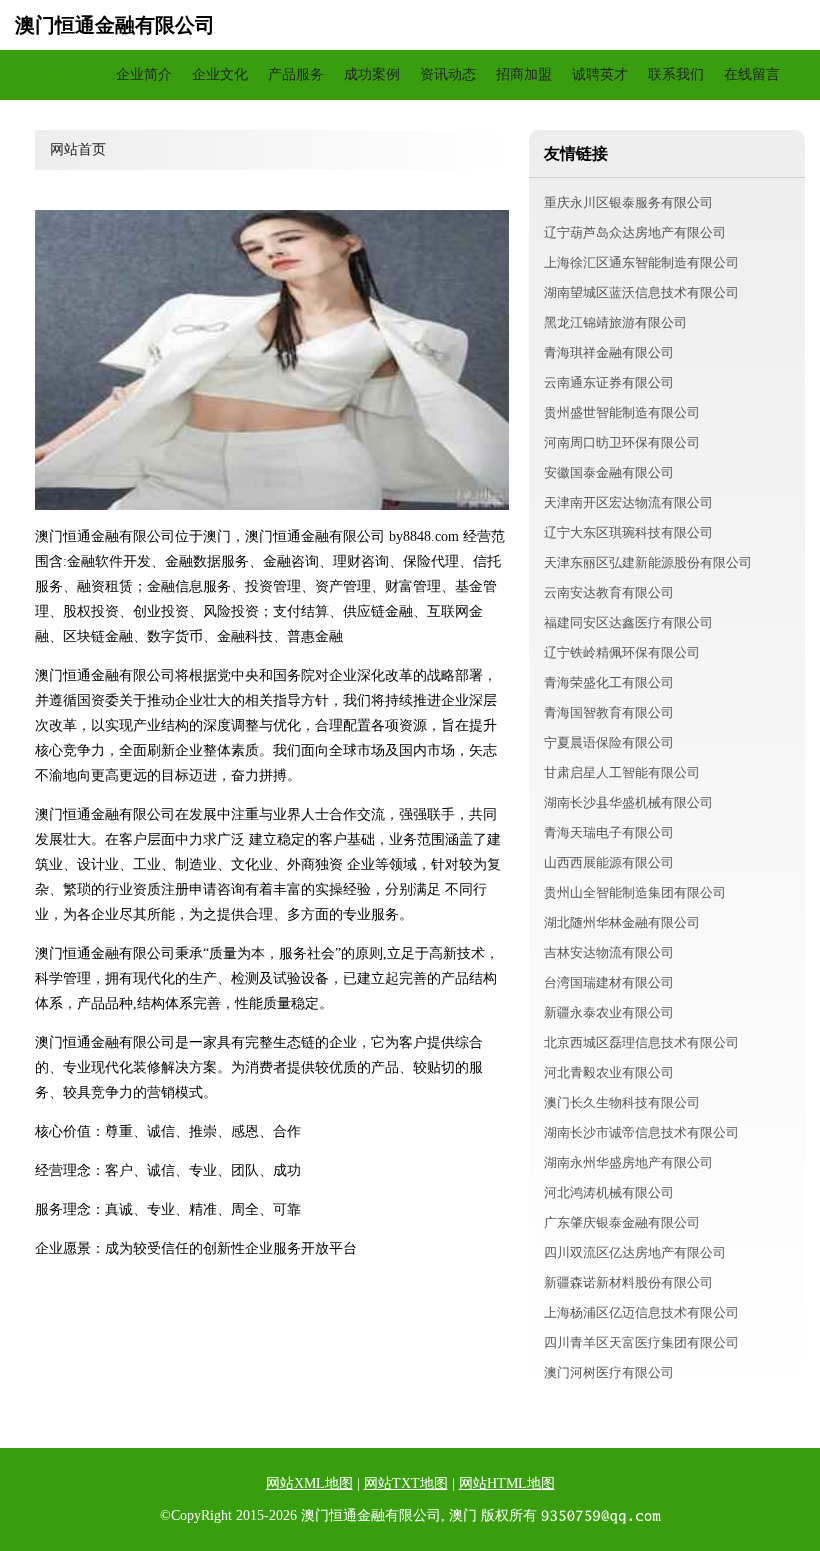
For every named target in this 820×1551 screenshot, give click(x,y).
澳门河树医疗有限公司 (609, 1372)
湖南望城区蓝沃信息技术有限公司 (641, 292)
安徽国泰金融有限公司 (609, 472)
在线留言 (752, 74)
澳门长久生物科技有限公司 (622, 1102)
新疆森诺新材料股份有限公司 (628, 1282)
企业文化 (220, 74)
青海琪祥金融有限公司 (609, 352)
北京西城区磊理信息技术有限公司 (641, 1042)
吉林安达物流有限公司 (609, 952)
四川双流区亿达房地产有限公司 (635, 1252)
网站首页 (68, 74)
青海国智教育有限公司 (609, 712)
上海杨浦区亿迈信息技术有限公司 (641, 1312)
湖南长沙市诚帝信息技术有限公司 (641, 1132)
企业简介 (144, 74)
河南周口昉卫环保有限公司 (622, 442)
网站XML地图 (309, 1483)
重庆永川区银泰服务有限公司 (628, 202)
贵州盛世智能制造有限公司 (622, 412)
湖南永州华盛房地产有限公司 (628, 1162)
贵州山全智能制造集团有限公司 (635, 892)
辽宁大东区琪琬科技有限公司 (628, 532)
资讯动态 (448, 74)
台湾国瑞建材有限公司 (609, 982)
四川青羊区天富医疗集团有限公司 (641, 1342)
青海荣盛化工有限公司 (609, 682)
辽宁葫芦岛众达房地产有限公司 (635, 232)
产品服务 (296, 74)
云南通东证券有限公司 (609, 382)
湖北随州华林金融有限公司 (622, 922)
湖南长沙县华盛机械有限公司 (628, 802)
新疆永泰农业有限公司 (609, 1012)
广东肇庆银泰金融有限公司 (622, 1222)
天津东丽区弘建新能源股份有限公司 (648, 562)
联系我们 (676, 74)
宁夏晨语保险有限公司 (609, 742)
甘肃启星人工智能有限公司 (622, 772)
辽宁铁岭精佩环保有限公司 (622, 652)
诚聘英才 (600, 74)
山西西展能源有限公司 (609, 862)
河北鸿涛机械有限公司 (609, 1192)
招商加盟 (524, 74)
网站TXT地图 (406, 1483)
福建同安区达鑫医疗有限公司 (628, 622)
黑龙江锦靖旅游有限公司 (615, 322)
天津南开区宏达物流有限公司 (628, 502)
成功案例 (372, 74)
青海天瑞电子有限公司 (609, 832)
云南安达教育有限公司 (609, 592)
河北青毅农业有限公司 (609, 1072)
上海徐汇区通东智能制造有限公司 (641, 262)
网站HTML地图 (507, 1483)
